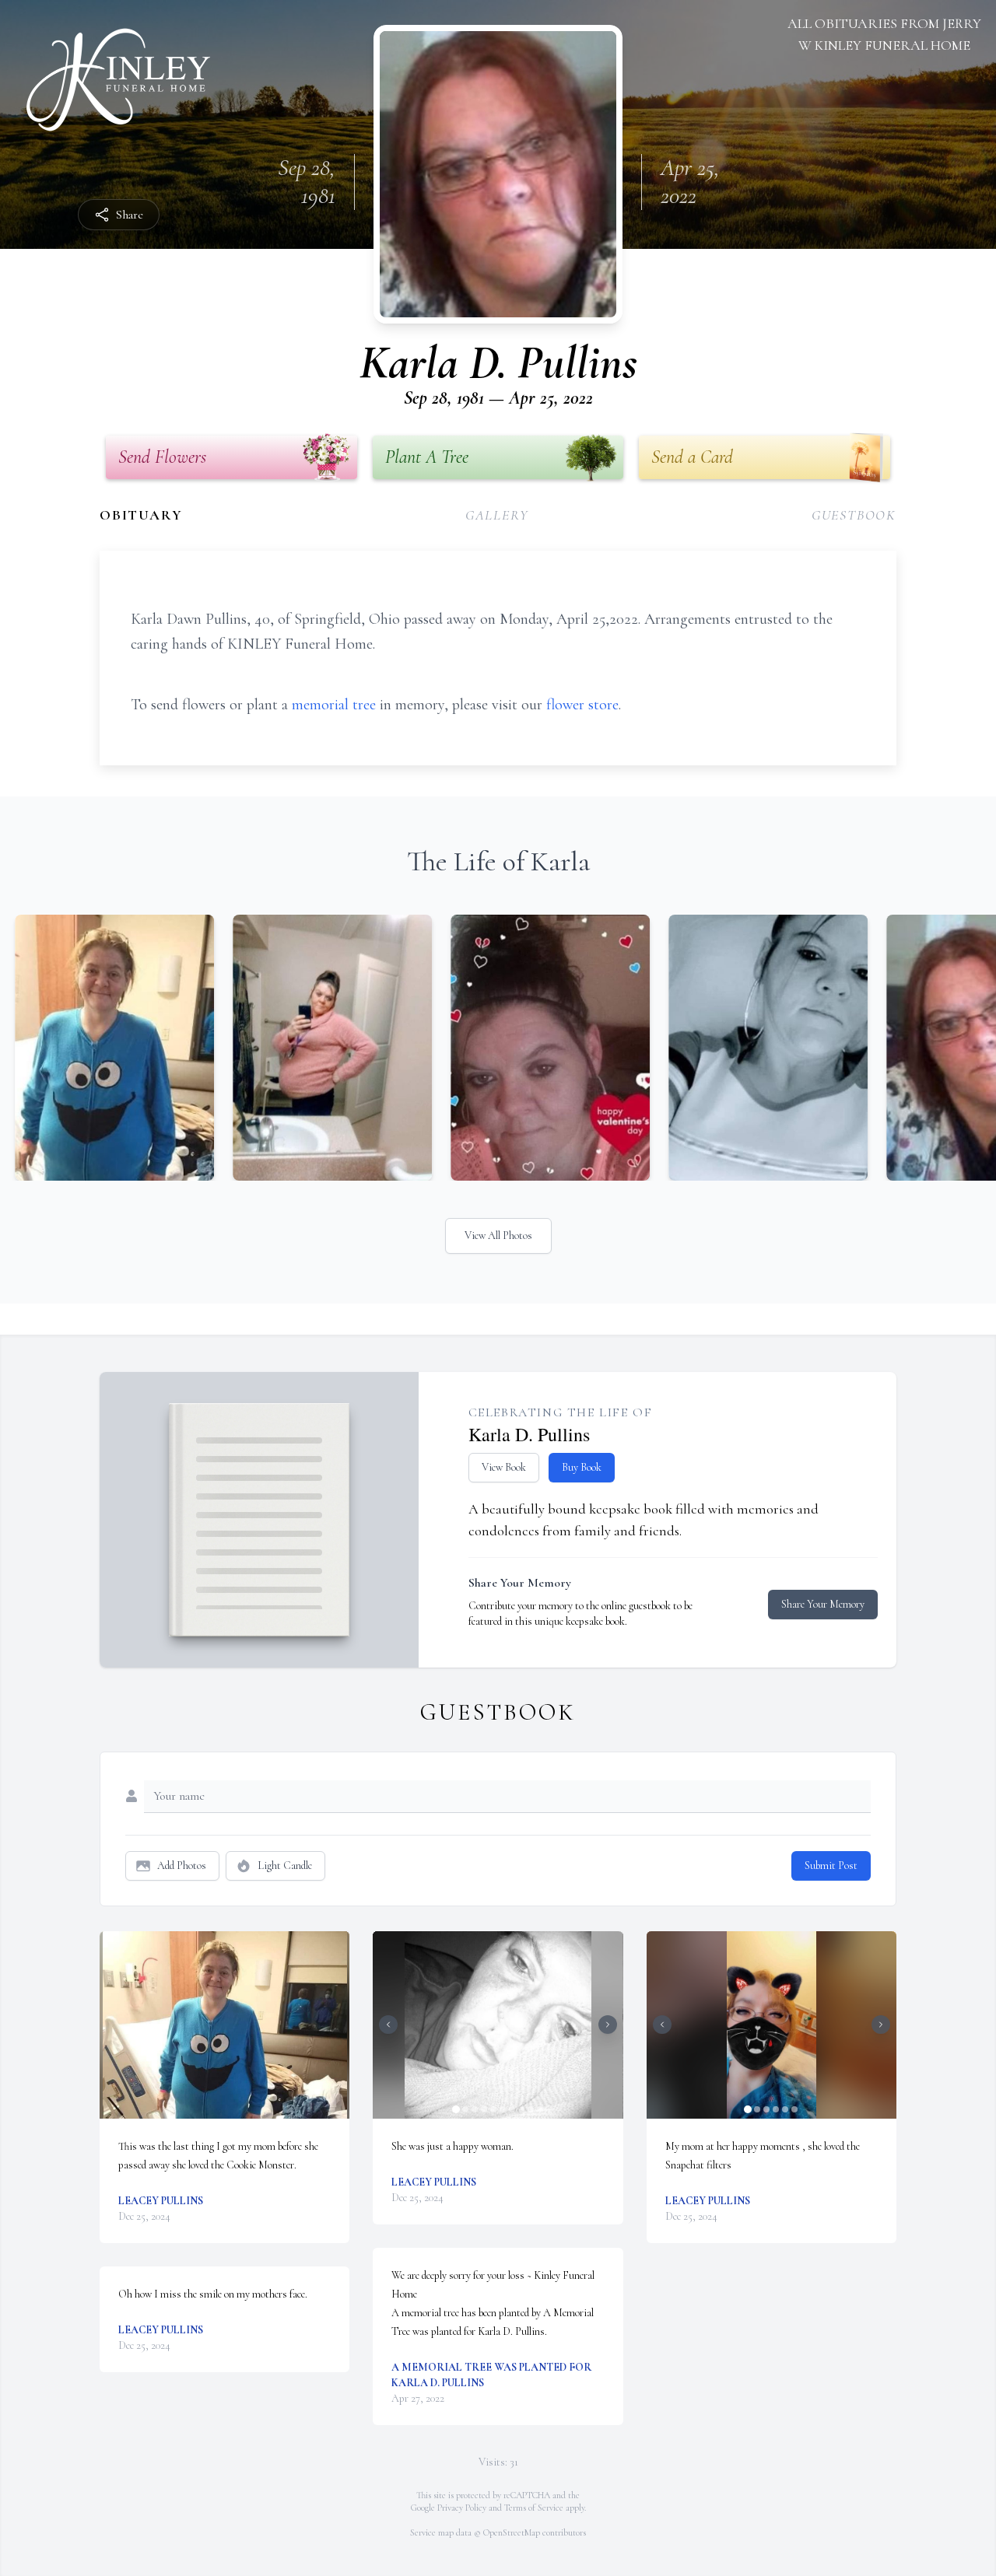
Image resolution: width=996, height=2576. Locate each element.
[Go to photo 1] (456, 2109)
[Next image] (608, 2025)
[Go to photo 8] (521, 2109)
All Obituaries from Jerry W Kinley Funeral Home (884, 34)
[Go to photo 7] (512, 2109)
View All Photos (498, 1235)
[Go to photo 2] (465, 2109)
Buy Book (582, 1467)
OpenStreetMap (512, 2532)
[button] (225, 2025)
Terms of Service (534, 2508)
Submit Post (831, 1865)
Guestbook (854, 515)
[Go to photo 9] (531, 2109)
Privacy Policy (462, 2508)
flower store (582, 705)
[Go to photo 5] (493, 2109)
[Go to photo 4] (484, 2109)
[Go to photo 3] (475, 2109)
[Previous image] (388, 2025)
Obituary (141, 515)
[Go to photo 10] (540, 2109)
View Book (504, 1467)
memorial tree (334, 705)
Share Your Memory (823, 1604)
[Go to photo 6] (503, 2109)
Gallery (497, 515)
